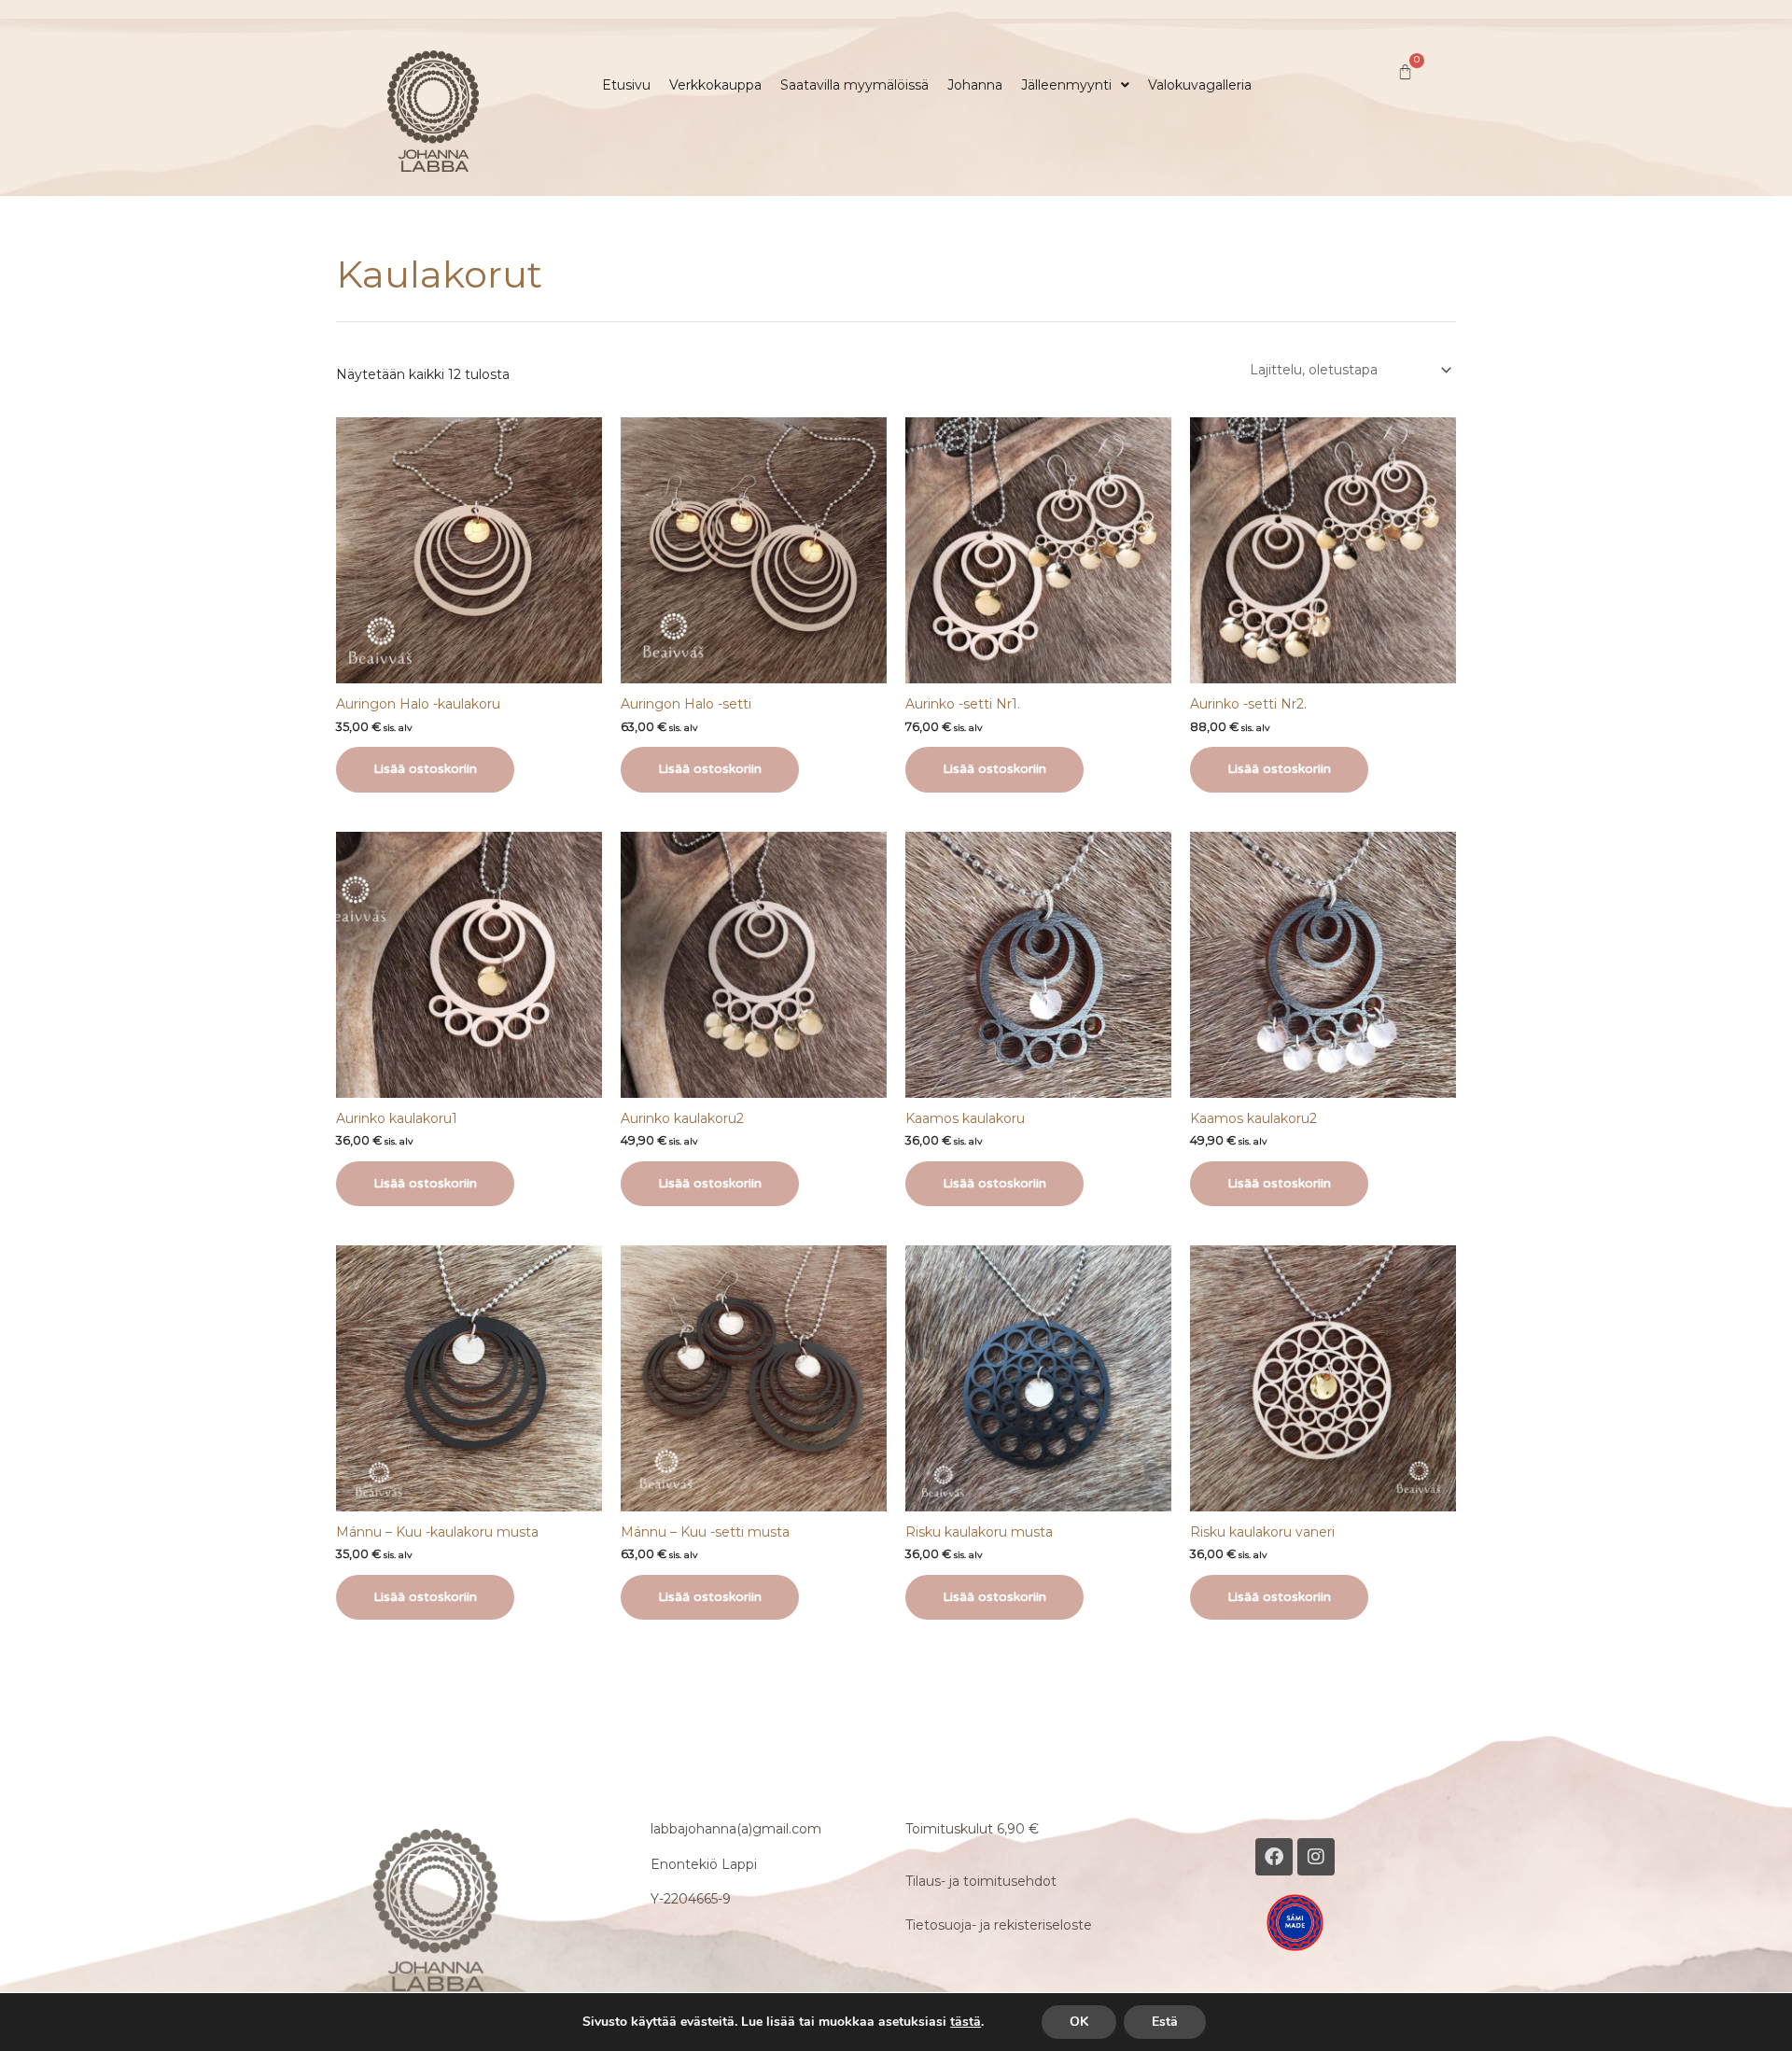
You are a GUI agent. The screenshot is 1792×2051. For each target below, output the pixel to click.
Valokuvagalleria (1200, 85)
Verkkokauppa (715, 85)
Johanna (975, 85)
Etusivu (626, 85)
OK (1079, 2022)
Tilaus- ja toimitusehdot (981, 1881)
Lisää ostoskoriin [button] (425, 769)
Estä (1165, 2022)
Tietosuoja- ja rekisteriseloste (999, 1925)
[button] (1075, 85)
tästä (966, 2022)
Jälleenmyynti (1066, 85)
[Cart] (1405, 72)
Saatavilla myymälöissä (854, 85)
